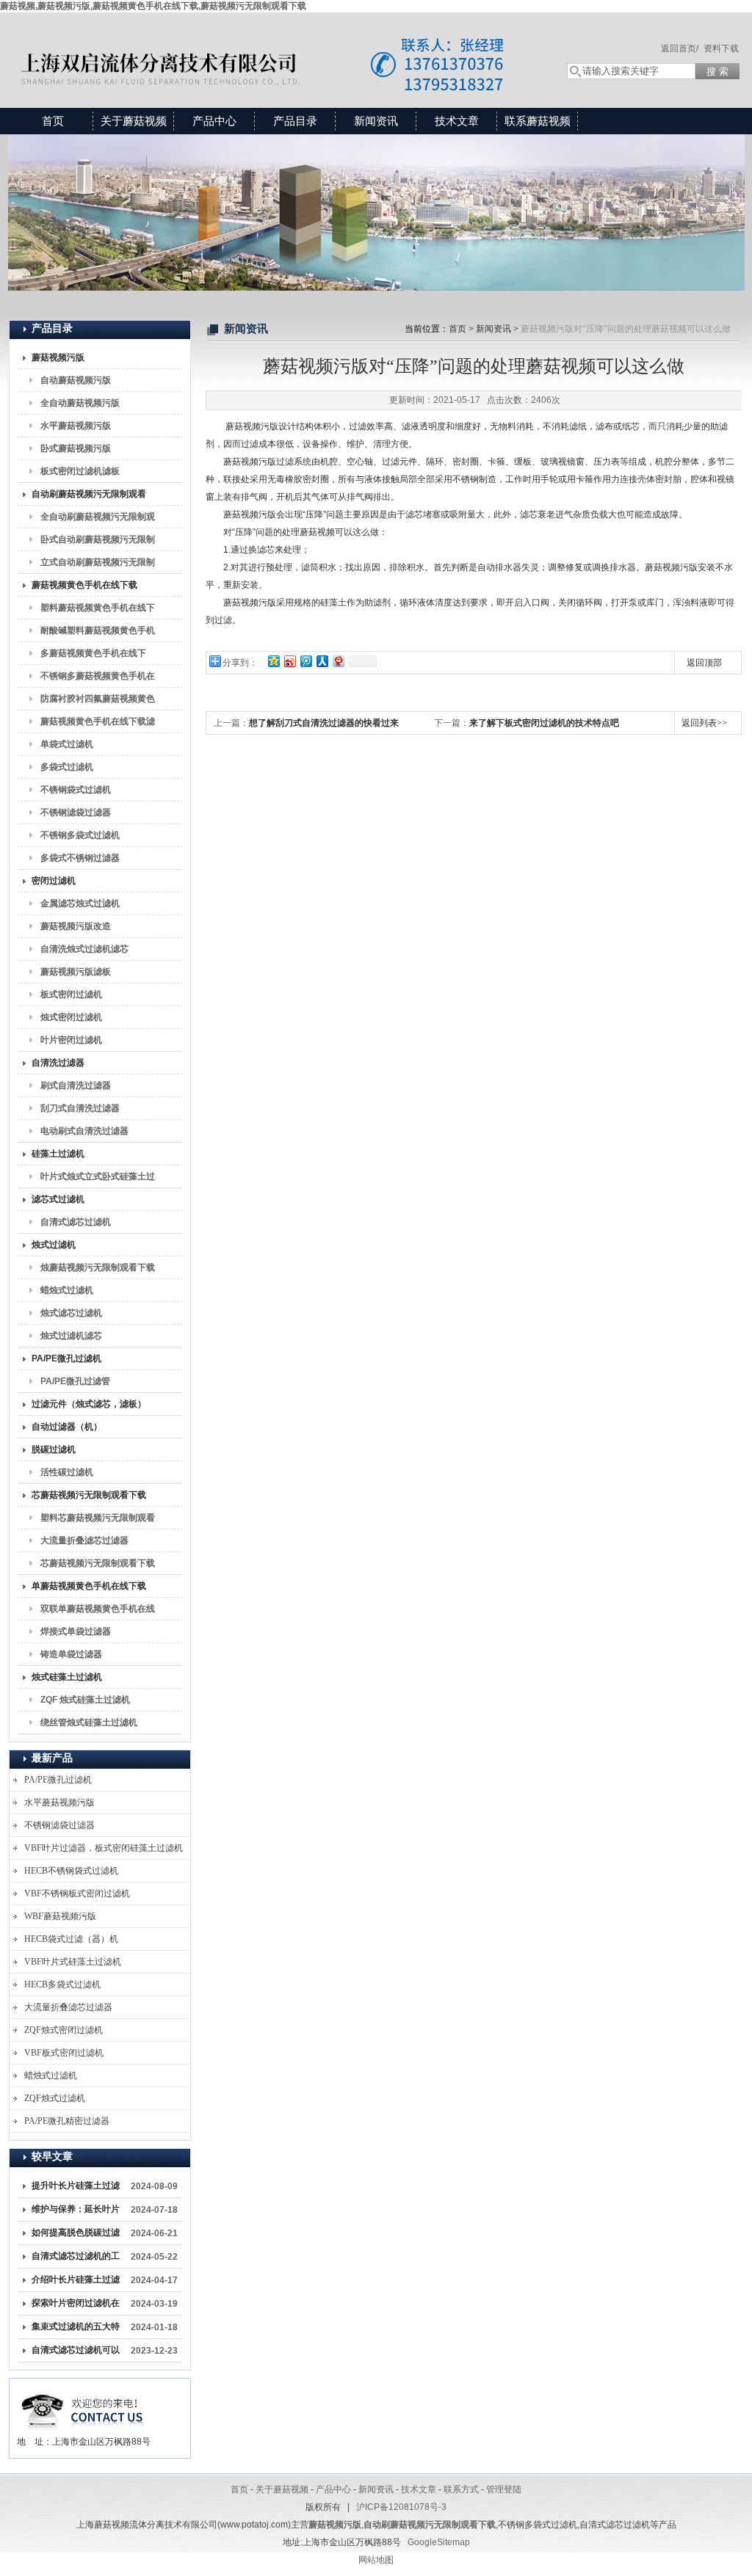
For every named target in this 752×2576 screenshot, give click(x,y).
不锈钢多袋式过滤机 (80, 835)
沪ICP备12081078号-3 (401, 2507)
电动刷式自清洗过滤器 (84, 1131)
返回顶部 (704, 663)
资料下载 (721, 48)
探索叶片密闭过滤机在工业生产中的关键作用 (76, 2306)
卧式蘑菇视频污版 (76, 448)
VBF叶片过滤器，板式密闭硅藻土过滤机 (104, 1848)
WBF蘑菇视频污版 (60, 1916)
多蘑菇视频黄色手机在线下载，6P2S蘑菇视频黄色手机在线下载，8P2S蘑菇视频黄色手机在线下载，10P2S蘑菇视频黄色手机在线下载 (98, 656)
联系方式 (461, 2489)
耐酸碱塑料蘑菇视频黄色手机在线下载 (98, 633)
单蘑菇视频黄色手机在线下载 (89, 1586)
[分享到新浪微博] (289, 661)
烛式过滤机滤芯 (71, 1336)
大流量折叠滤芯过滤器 (84, 1540)
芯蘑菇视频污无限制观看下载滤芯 (98, 1566)
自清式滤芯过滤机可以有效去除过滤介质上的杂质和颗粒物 (76, 2353)
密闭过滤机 (54, 881)
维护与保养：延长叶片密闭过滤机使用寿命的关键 (76, 2212)
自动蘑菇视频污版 (76, 380)
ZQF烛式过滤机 (55, 2098)
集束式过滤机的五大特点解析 (76, 2329)
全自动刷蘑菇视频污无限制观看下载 (98, 520)
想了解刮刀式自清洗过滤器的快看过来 (324, 723)
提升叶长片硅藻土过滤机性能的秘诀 (76, 2188)
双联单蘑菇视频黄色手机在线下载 (98, 1612)
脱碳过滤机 (54, 1449)
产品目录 (295, 121)
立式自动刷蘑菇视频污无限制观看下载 (98, 565)
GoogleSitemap (439, 2542)
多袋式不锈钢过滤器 (80, 858)
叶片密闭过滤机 (71, 1040)
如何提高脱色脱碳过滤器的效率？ (76, 2235)
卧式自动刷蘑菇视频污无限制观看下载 (98, 542)
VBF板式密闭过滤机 (64, 2053)
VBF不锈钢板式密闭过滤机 (77, 1893)
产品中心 (214, 121)
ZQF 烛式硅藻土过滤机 (85, 1700)
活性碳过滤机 (67, 1472)
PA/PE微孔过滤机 (66, 1358)
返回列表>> (704, 723)
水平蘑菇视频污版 (76, 426)
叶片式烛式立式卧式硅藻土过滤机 (98, 1179)
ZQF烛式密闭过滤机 (64, 2030)
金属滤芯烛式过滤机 (80, 903)
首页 (53, 121)
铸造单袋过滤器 (71, 1654)
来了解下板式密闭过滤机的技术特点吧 (544, 723)
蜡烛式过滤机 (67, 1290)
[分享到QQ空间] (273, 661)
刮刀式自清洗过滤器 (80, 1108)
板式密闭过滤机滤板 (80, 471)
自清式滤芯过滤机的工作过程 (76, 2259)
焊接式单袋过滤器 (76, 1631)
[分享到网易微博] (338, 661)
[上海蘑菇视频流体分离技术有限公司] (273, 46)
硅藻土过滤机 (58, 1154)
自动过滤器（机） (67, 1427)
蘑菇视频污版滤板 (76, 972)
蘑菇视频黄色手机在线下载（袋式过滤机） (84, 588)
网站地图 (376, 2560)
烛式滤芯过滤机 (71, 1313)
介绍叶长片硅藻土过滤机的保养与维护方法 (76, 2282)
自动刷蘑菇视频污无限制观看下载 (89, 497)
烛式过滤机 (54, 1245)
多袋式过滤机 (67, 767)
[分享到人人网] (322, 661)
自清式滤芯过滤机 (76, 1222)
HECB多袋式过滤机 (62, 1984)
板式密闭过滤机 (71, 994)
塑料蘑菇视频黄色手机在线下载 (98, 611)
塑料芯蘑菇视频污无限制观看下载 (98, 1521)
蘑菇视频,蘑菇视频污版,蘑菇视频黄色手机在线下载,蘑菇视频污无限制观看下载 (153, 6)
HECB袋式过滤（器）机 (71, 1939)
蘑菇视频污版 (58, 357)
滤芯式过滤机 (58, 1199)
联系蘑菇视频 (538, 121)
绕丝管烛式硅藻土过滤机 (89, 1722)
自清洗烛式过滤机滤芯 (84, 949)
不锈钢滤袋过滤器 (76, 812)
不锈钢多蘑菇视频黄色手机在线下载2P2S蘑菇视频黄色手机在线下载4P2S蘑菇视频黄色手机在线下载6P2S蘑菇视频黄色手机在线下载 (98, 679)
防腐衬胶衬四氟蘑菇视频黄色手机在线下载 (98, 702)
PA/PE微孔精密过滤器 (67, 2121)
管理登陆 (504, 2489)
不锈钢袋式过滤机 (76, 790)
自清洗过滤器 (58, 1063)
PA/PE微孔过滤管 (75, 1381)
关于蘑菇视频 (134, 121)
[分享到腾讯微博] (305, 661)
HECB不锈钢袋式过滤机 (71, 1871)
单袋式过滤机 (67, 744)
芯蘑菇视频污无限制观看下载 (89, 1495)
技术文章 (457, 121)
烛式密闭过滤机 (71, 1017)
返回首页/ (680, 48)
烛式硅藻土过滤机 (67, 1677)
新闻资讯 (376, 121)
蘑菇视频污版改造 (76, 926)
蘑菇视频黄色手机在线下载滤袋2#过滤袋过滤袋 (98, 724)
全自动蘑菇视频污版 (80, 403)
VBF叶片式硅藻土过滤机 (73, 1962)
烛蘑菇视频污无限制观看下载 (98, 1267)
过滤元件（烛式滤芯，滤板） (89, 1404)
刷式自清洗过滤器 (76, 1085)
